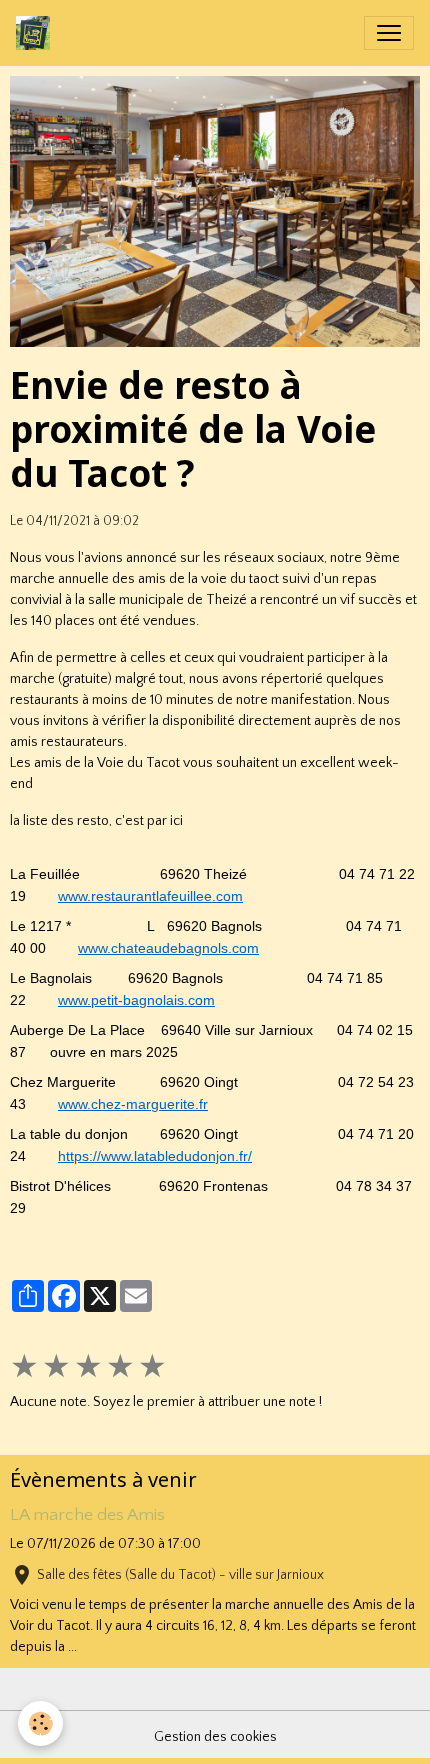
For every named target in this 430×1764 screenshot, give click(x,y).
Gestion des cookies (215, 1737)
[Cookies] (40, 1723)
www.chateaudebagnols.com (168, 948)
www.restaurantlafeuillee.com (150, 896)
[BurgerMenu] (389, 33)
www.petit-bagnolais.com (136, 1000)
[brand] (37, 33)
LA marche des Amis (87, 1515)
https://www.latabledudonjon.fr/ (155, 1156)
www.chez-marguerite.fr (133, 1104)
